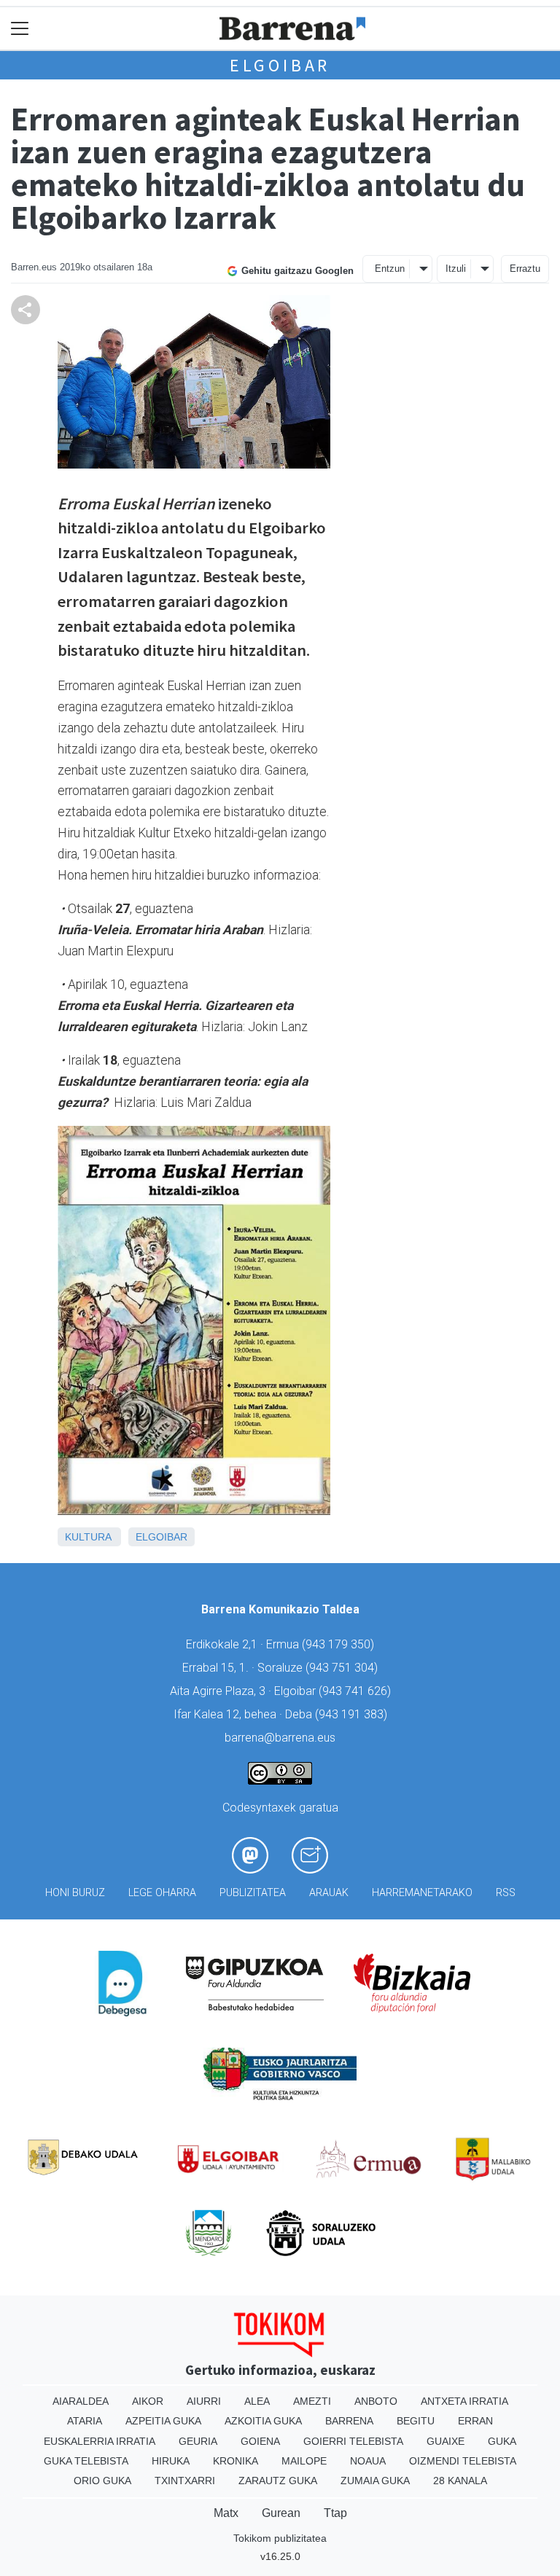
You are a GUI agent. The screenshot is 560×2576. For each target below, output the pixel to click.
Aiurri (204, 2401)
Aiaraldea (81, 2401)
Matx (226, 2513)
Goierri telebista (353, 2441)
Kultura (88, 1537)
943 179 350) (340, 1644)
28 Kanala (460, 2481)
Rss (506, 1893)
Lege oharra (162, 1893)
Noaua (368, 2461)
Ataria (85, 2421)
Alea (257, 2401)
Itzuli (456, 269)
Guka (502, 2441)
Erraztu (525, 269)
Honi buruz (75, 1893)
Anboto (376, 2401)
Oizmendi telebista (463, 2461)
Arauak (329, 1893)
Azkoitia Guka (263, 2421)
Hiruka (171, 2461)
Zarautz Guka (278, 2481)
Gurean (281, 2513)
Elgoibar (280, 65)
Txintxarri (185, 2481)
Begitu (416, 2421)
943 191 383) (353, 1714)
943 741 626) (357, 1691)
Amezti (312, 2401)
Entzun (390, 269)
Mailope (304, 2461)
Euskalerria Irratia (100, 2441)
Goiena (260, 2441)
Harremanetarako (422, 1893)
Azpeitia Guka (163, 2421)
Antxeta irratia (464, 2401)
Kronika (236, 2461)
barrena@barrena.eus (280, 1738)
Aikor (148, 2401)
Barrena (349, 2421)
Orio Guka (102, 2481)
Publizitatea (253, 1893)
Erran (475, 2421)
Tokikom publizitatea (280, 2538)
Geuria (198, 2441)
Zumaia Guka (375, 2481)
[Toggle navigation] (20, 29)
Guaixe (446, 2441)
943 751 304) (343, 1668)
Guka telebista (86, 2461)
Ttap (335, 2513)
